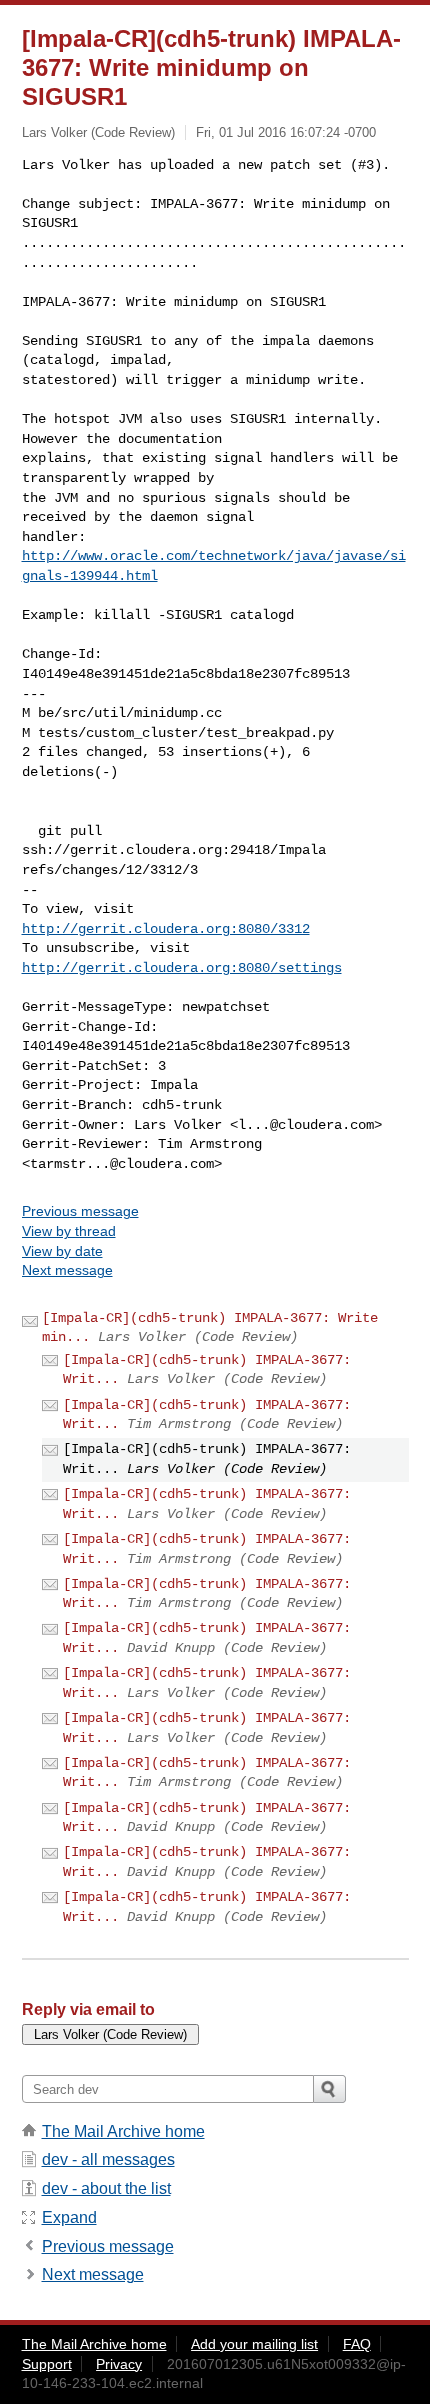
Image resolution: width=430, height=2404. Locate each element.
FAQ (357, 2344)
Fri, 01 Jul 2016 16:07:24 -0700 (286, 132)
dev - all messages (108, 2159)
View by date (62, 1251)
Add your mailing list (254, 2344)
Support (47, 2364)
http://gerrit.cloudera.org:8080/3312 (166, 929)
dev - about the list (106, 2188)
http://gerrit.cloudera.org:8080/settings (182, 968)
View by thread (69, 1231)
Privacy (119, 2364)
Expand (69, 2217)
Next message (67, 1270)
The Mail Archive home (123, 2131)
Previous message (80, 1211)
